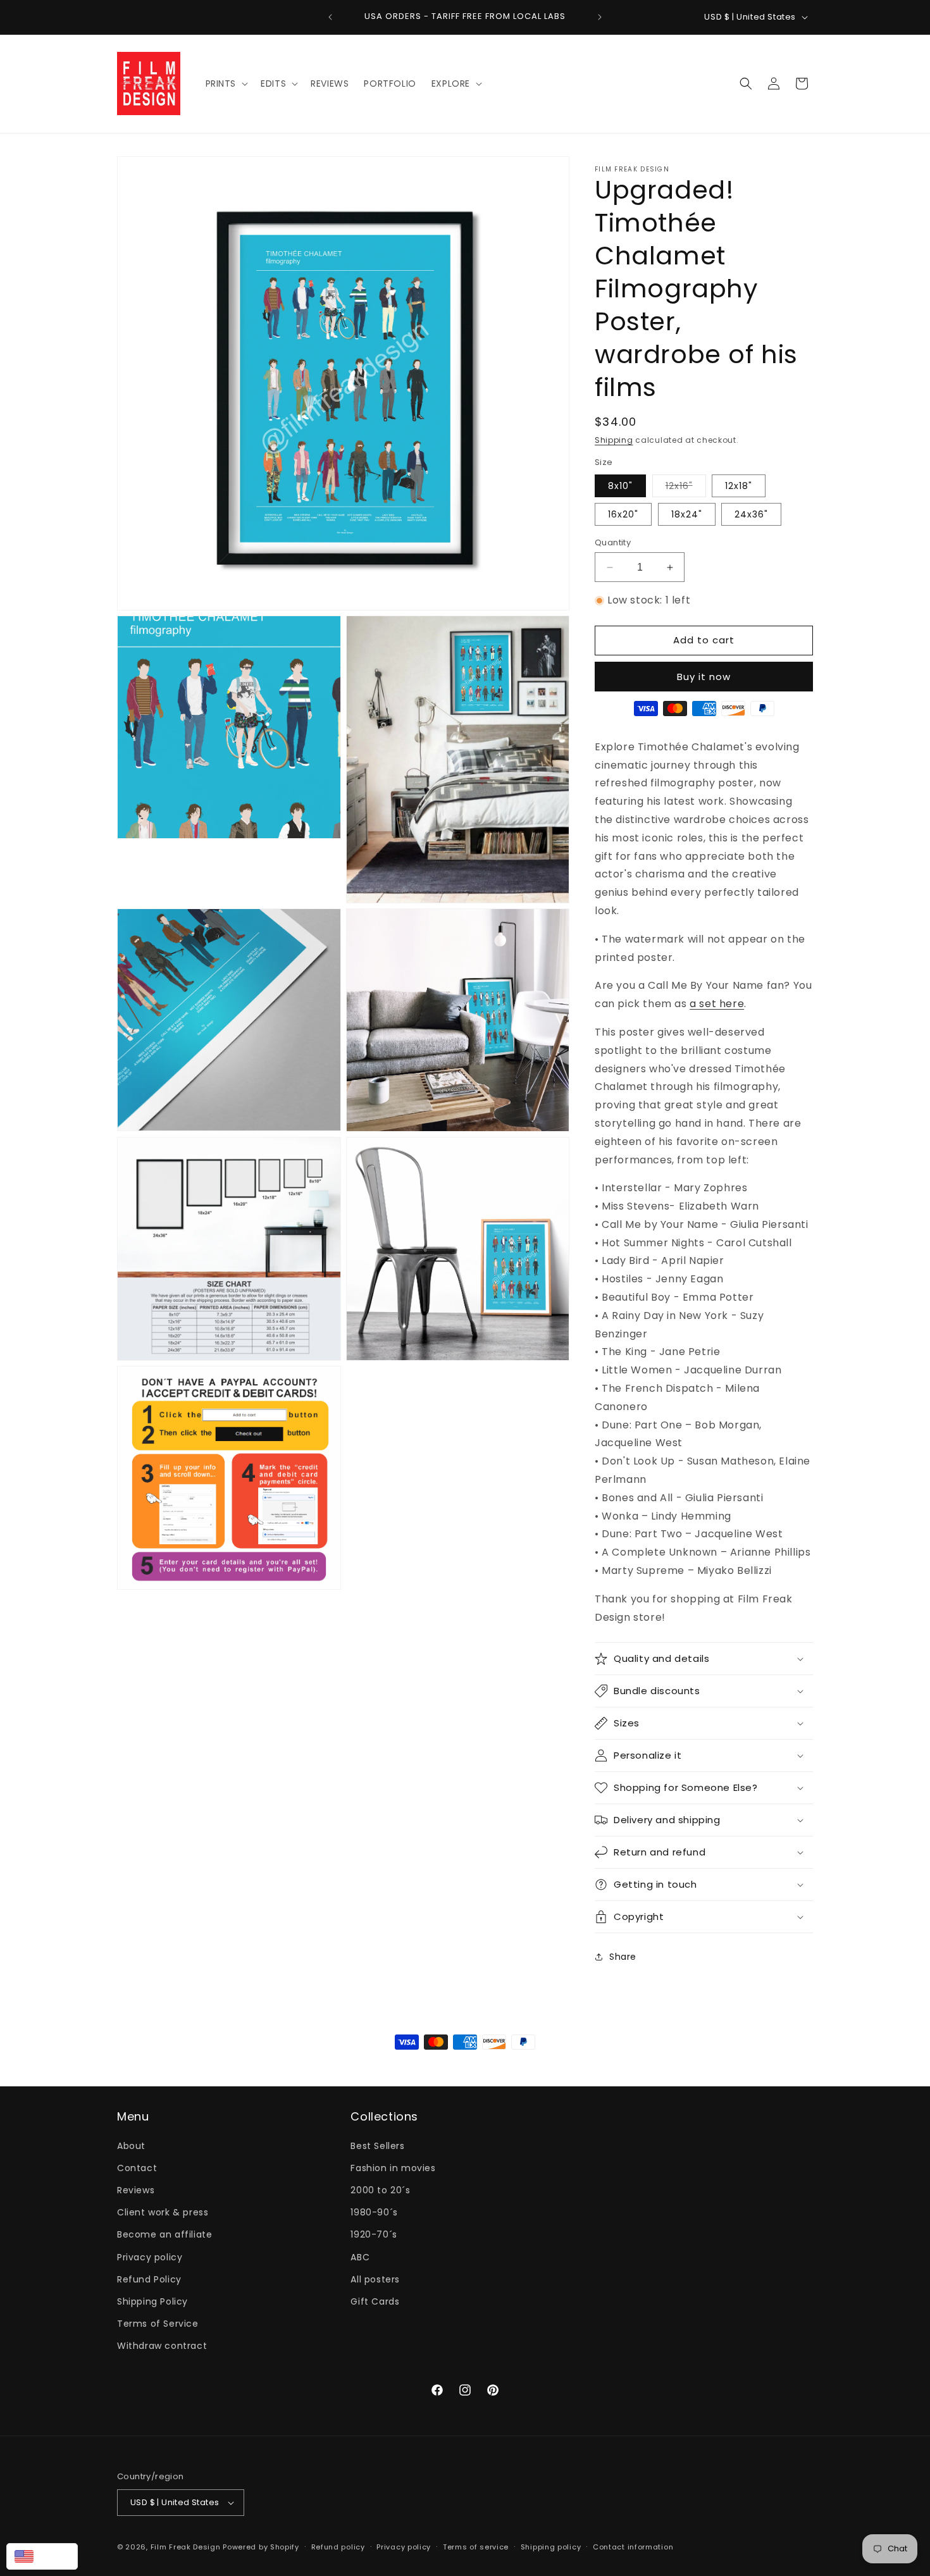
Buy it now (704, 677)
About (131, 2146)
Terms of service (476, 2547)
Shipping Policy (152, 2301)
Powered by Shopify (261, 2547)
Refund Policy (149, 2279)
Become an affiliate (164, 2234)
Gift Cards (375, 2301)
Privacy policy (150, 2257)
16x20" (623, 514)
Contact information (633, 2547)
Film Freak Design (186, 2547)
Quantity (613, 542)
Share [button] (623, 1957)
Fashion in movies (393, 2168)
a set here (717, 1004)
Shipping (614, 440)
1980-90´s (374, 2212)
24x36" (751, 514)
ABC (360, 2257)
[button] (226, 84)
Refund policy (338, 2547)
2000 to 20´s (380, 2190)
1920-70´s (374, 2234)
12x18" (739, 486)
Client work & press (163, 2212)
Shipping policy (551, 2547)
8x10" (620, 486)
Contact (137, 2168)
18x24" (687, 514)
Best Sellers (377, 2146)
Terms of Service (158, 2324)
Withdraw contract (162, 2346)
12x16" (686, 488)
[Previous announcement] (330, 17)
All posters (375, 2279)
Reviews (136, 2190)
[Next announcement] (600, 17)
